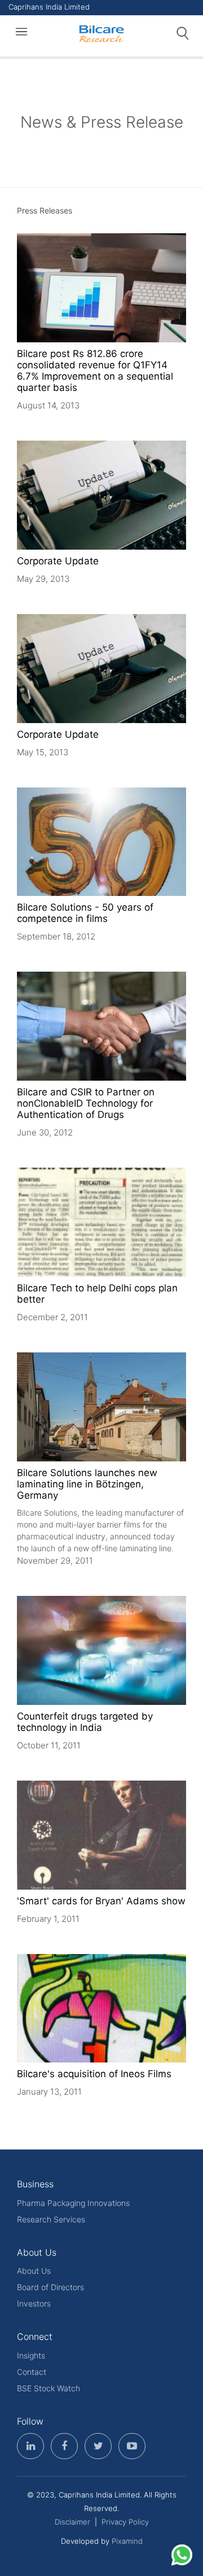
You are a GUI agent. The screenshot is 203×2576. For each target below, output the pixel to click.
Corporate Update (58, 561)
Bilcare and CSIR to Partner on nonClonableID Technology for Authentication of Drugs (86, 1103)
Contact (32, 2372)
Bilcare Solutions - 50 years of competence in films (85, 913)
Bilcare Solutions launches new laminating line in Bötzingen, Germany (87, 1484)
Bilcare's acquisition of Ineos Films (94, 2074)
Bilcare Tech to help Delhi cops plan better (97, 1294)
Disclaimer (72, 2522)
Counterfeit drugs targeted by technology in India (85, 1722)
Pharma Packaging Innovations (73, 2203)
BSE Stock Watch (48, 2388)
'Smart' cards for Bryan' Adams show (101, 1901)
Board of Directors (50, 2287)
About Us (34, 2271)
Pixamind (127, 2541)
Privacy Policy (125, 2522)
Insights (31, 2355)
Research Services (51, 2219)
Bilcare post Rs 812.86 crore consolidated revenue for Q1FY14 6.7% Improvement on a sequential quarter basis (95, 371)
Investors (34, 2303)
